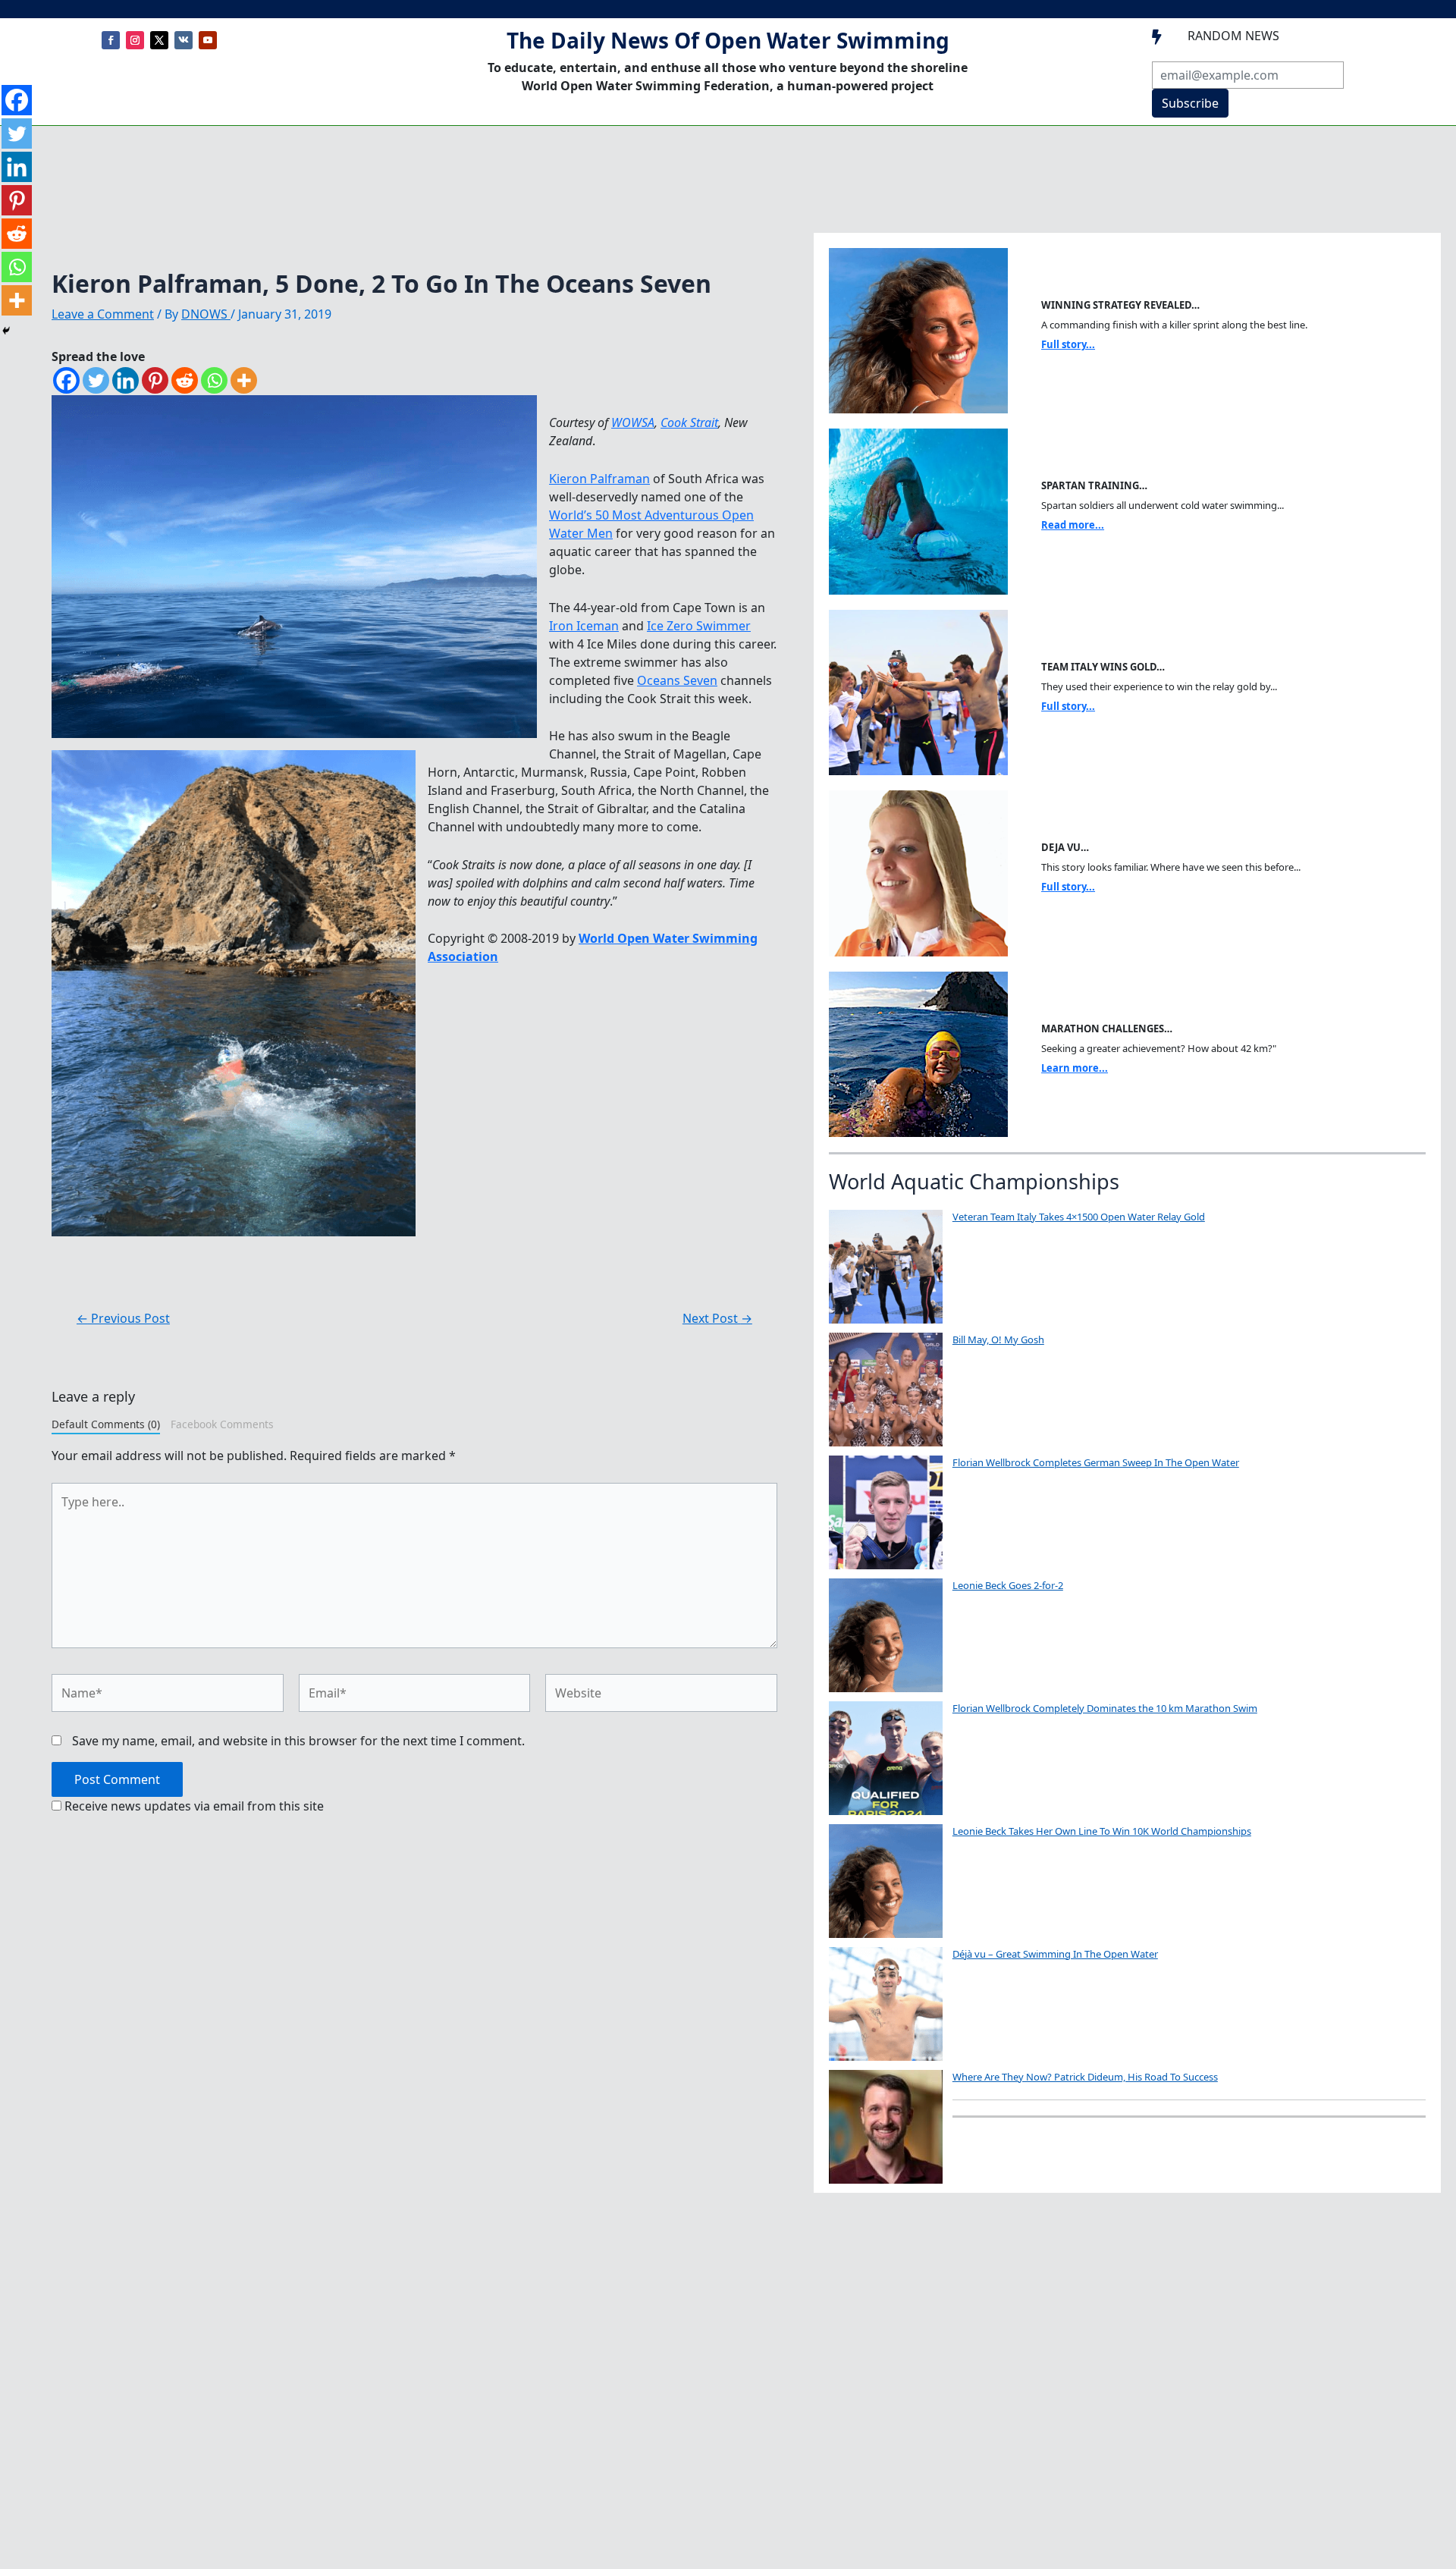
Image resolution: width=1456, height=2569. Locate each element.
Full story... (1068, 344)
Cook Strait (689, 422)
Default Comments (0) (106, 1424)
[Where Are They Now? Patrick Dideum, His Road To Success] (886, 2127)
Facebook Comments (222, 1424)
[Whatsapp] (214, 380)
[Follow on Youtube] (208, 40)
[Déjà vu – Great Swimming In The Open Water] (886, 2004)
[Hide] (6, 331)
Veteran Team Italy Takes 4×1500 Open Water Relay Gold (1079, 1217)
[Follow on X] (159, 40)
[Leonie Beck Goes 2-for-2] (886, 1635)
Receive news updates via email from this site (193, 1806)
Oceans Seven (677, 680)
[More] (244, 380)
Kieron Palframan (599, 479)
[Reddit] (185, 380)
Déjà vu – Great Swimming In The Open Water (1055, 1954)
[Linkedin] (126, 380)
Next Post (717, 1318)
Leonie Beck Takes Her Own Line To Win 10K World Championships (1102, 1831)
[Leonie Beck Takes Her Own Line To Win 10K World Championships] (886, 1881)
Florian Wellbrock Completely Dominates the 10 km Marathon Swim (1105, 1708)
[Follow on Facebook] (111, 40)
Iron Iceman (584, 626)
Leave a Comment (103, 314)
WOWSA (633, 422)
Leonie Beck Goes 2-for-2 (1008, 1585)
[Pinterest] (155, 380)
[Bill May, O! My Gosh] (886, 1390)
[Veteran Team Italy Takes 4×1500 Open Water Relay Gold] (886, 1267)
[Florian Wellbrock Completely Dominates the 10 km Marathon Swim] (886, 1758)
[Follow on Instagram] (135, 40)
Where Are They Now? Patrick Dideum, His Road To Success (1085, 2077)
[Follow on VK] (184, 40)
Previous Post (123, 1318)
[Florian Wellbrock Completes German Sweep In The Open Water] (886, 1512)
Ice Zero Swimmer (699, 626)
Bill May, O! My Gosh (998, 1339)
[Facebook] (66, 380)
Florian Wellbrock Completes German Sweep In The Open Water (1096, 1462)
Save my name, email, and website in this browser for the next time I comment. (298, 1741)
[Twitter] (96, 380)
